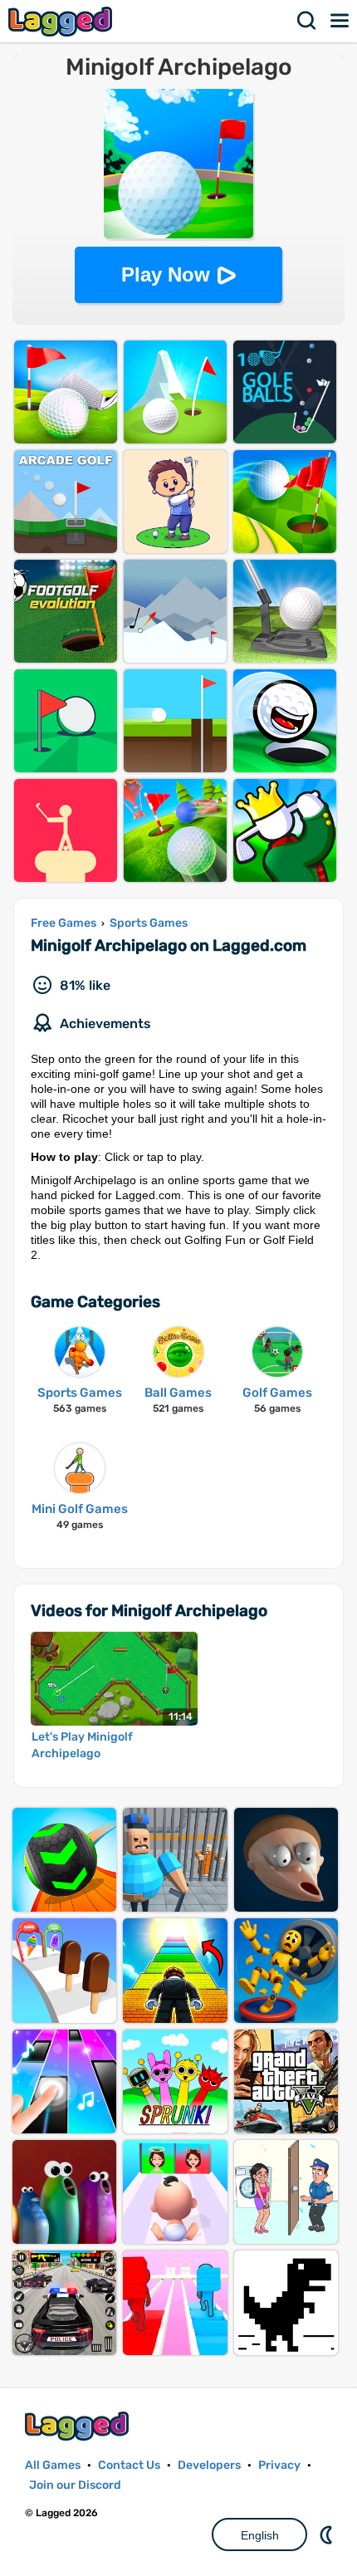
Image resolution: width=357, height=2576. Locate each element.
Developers (209, 2465)
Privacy (279, 2465)
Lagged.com (79, 2426)
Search (307, 21)
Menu (340, 21)
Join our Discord (75, 2485)
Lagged (62, 21)
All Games (53, 2465)
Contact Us (129, 2465)
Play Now (166, 274)
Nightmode (328, 2534)
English (260, 2535)
